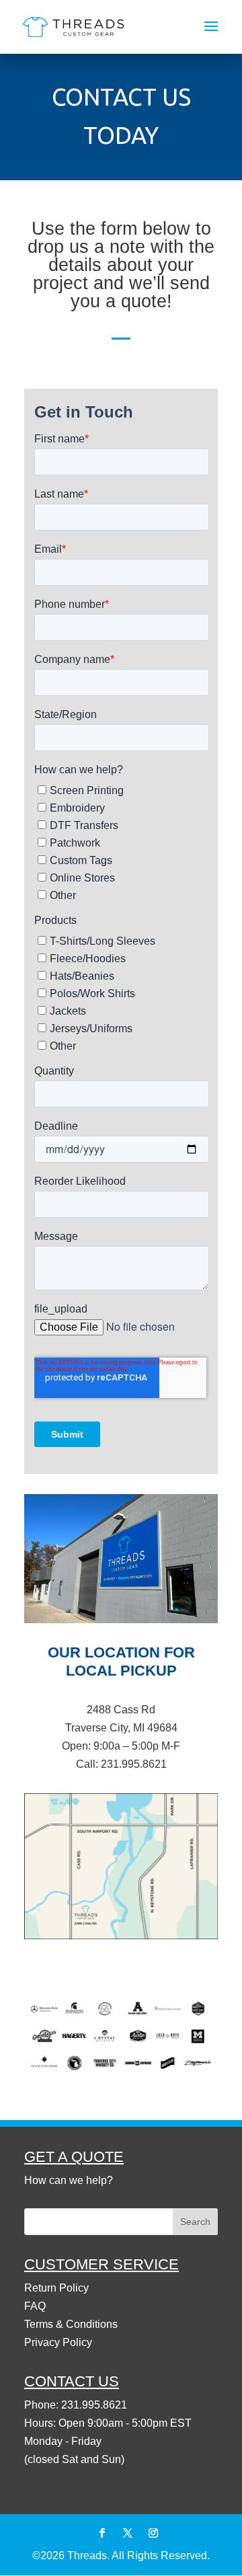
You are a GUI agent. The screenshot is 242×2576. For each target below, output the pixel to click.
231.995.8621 (134, 1764)
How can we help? (69, 2180)
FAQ (35, 2306)
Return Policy (56, 2288)
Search (195, 2222)
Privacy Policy (58, 2342)
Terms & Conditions (71, 2324)
